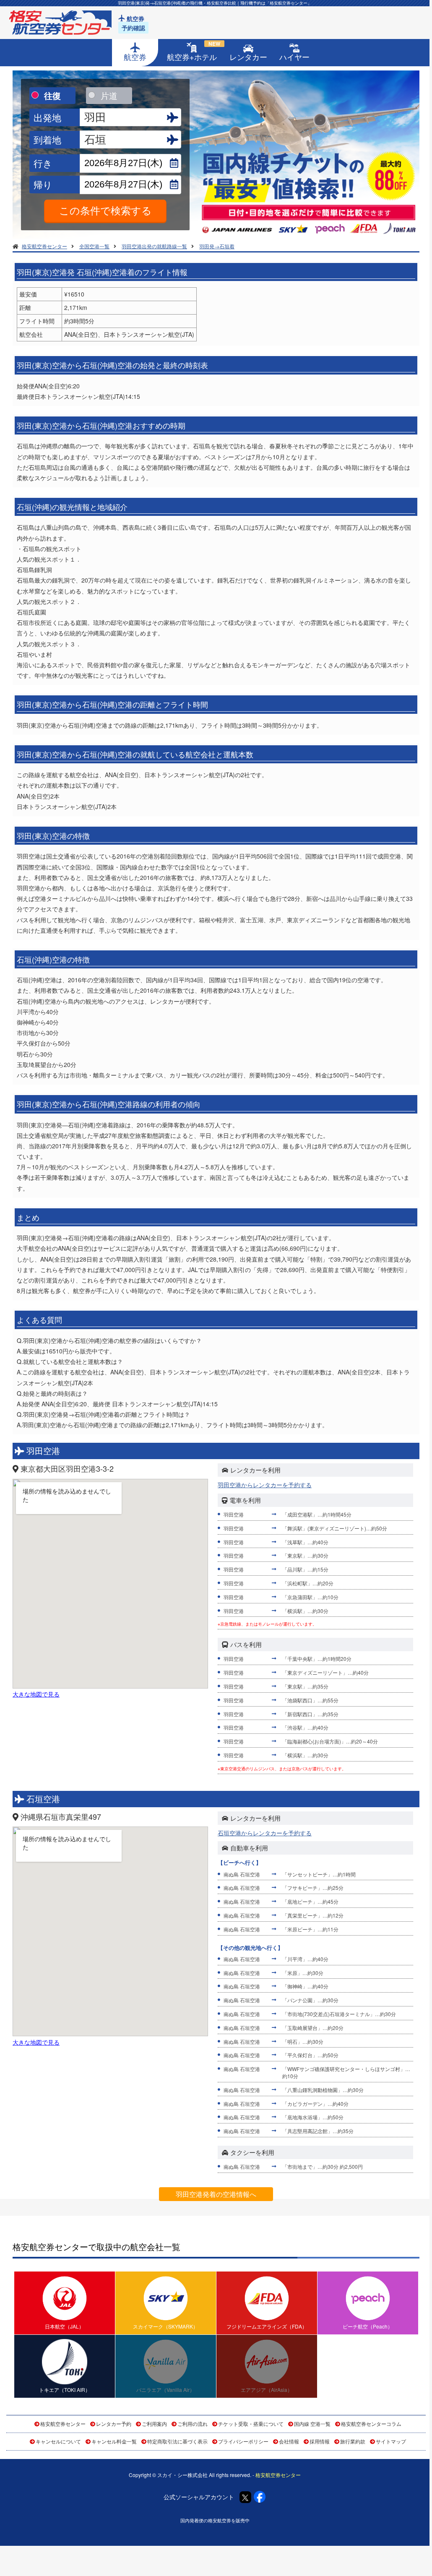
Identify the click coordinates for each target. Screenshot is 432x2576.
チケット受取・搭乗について (251, 2424)
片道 (109, 95)
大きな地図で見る (36, 1694)
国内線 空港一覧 (312, 2424)
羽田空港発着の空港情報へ (216, 2194)
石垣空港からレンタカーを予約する (265, 1833)
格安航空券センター (63, 2424)
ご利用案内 (154, 2424)
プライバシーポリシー (243, 2441)
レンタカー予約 (114, 2424)
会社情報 (289, 2441)
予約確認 (133, 28)
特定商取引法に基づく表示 (177, 2441)
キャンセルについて (58, 2441)
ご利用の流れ (193, 2424)
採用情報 (320, 2441)
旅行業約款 (353, 2441)
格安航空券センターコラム (371, 2424)
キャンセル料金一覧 (114, 2441)
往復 (52, 95)
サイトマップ (391, 2441)
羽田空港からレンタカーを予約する (265, 1485)
